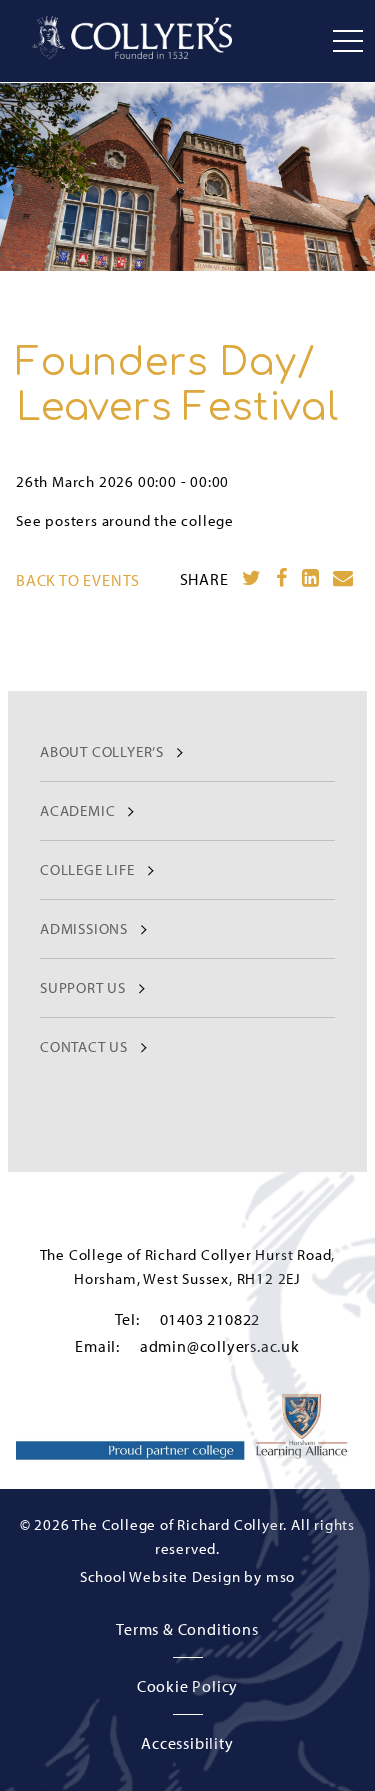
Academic (77, 810)
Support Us (83, 987)
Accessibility (187, 1743)
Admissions (84, 928)
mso (280, 1576)
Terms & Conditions (187, 1629)
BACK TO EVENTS (78, 580)
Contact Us (84, 1046)
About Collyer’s (102, 751)
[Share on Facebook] (282, 578)
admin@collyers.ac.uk (220, 1346)
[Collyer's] (132, 37)
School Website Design (160, 1576)
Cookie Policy (187, 1686)
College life (87, 869)
